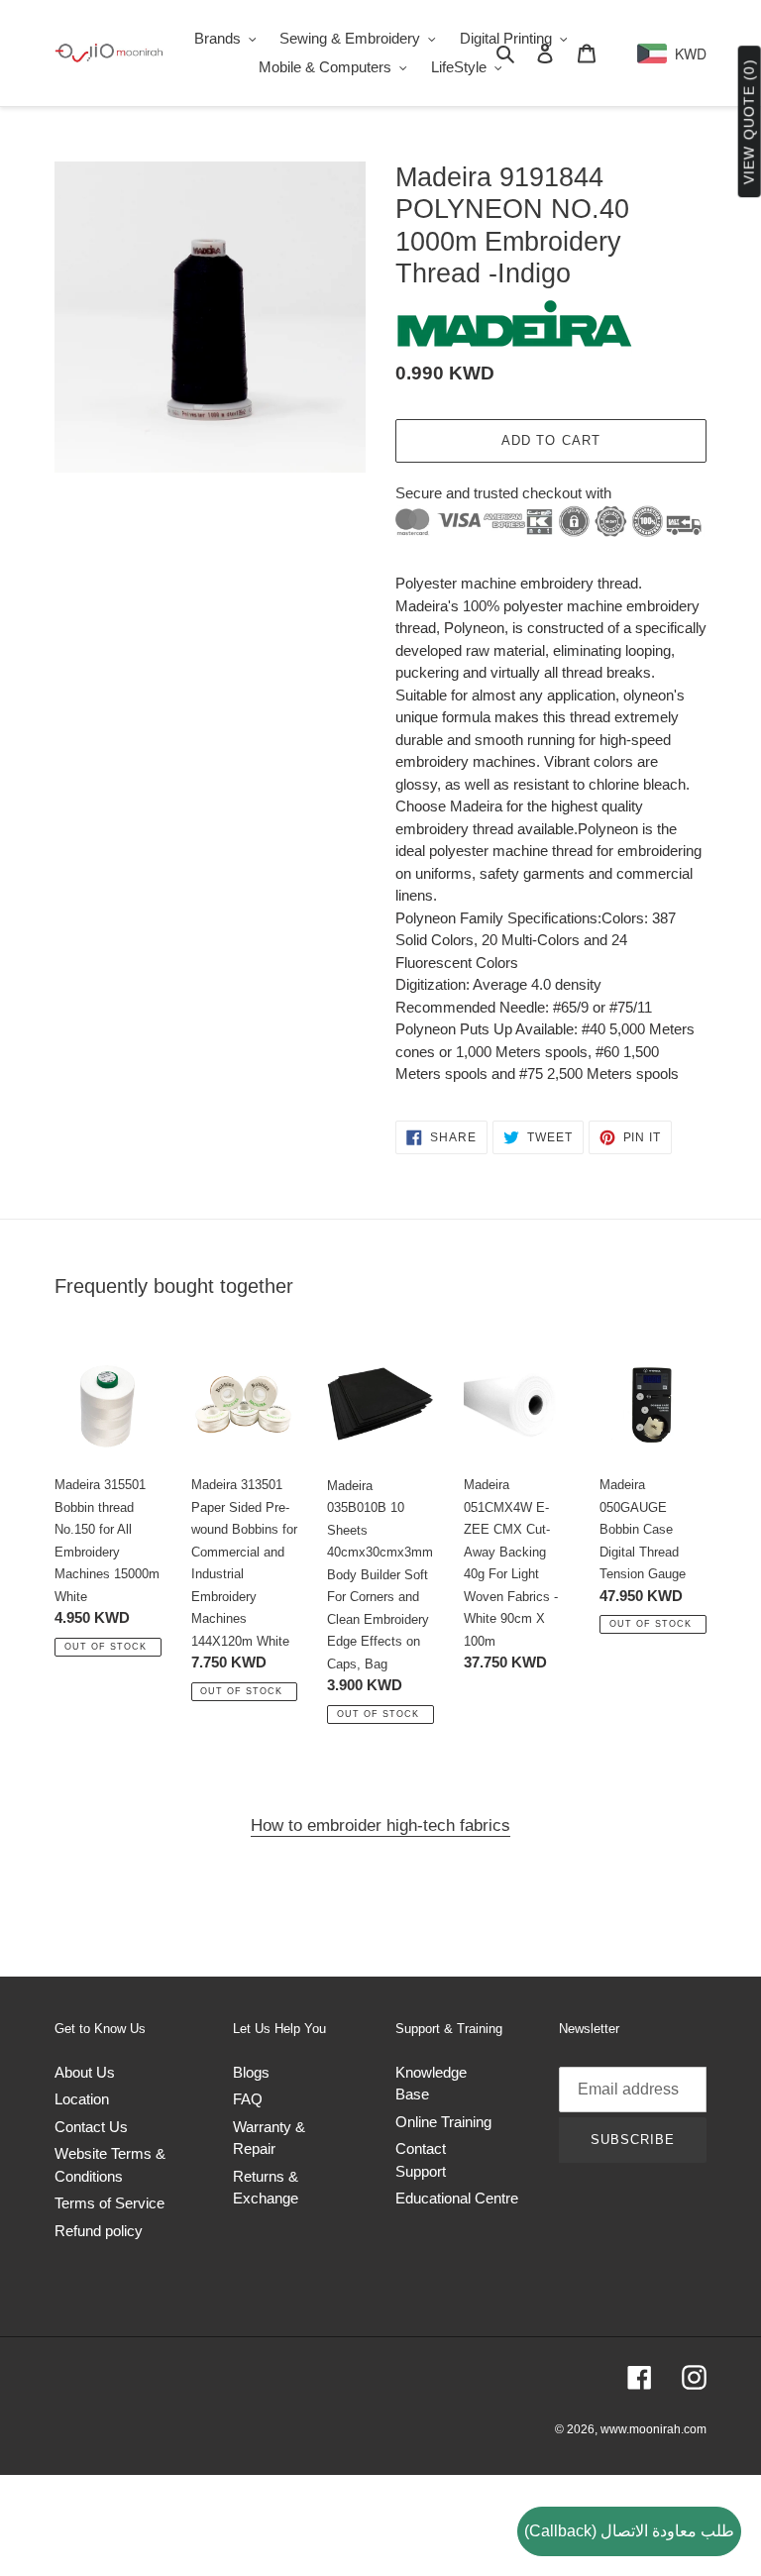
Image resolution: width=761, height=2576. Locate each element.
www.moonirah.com (653, 2429)
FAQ (248, 2099)
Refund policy (99, 2231)
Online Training (443, 2122)
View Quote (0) (749, 122)
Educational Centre (457, 2198)
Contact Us (91, 2127)
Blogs (251, 2072)
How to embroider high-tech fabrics (380, 1825)
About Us (85, 2072)
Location (82, 2099)
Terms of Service (109, 2203)
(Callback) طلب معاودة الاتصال (629, 2531)
